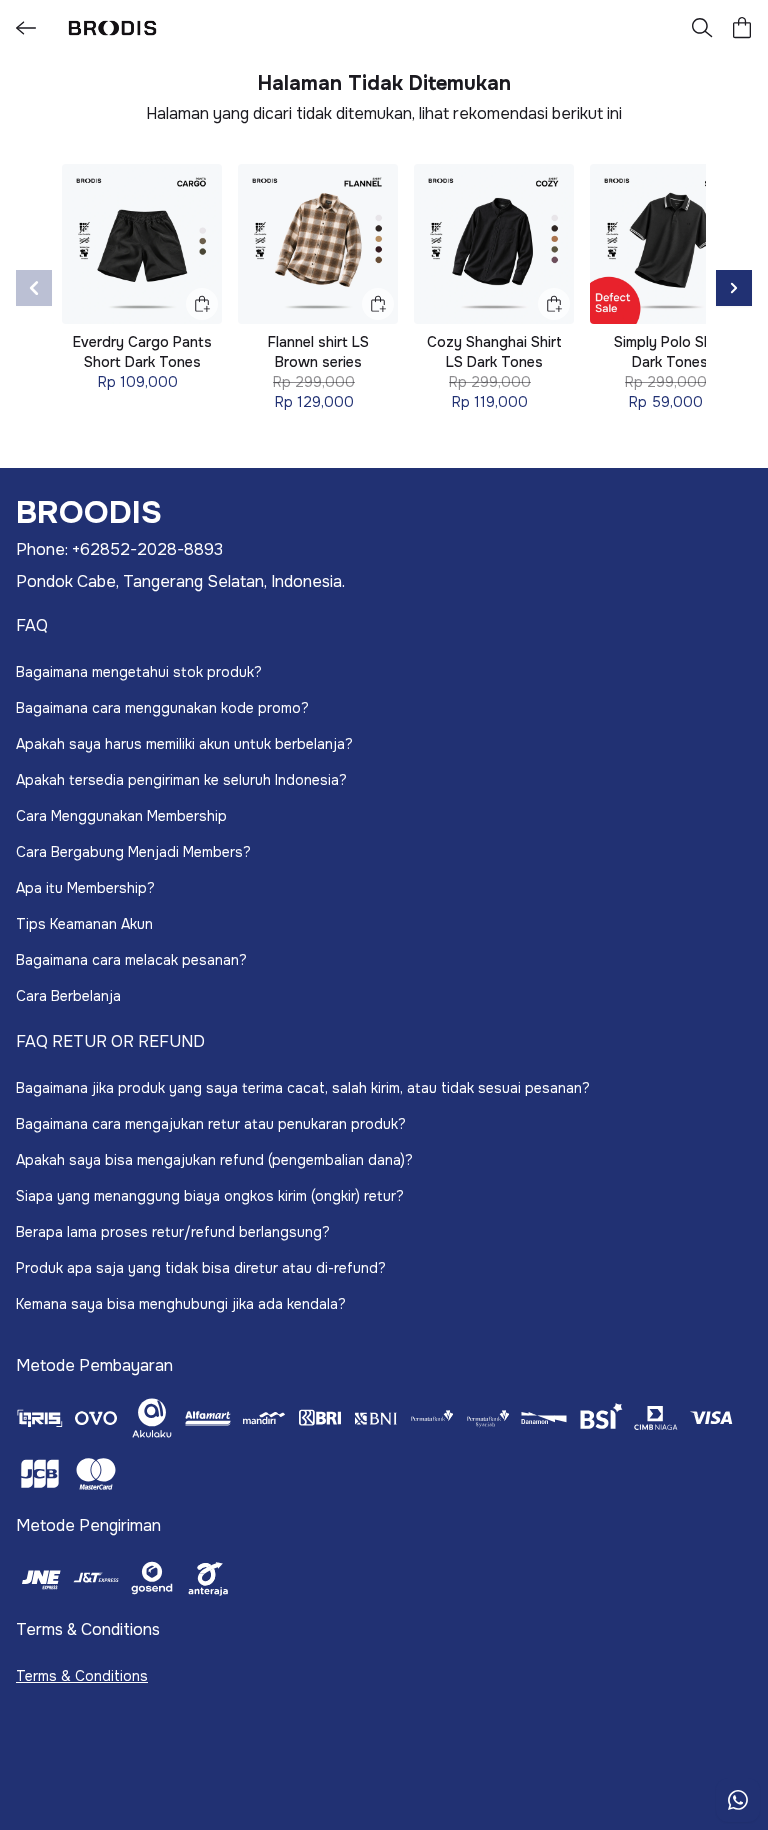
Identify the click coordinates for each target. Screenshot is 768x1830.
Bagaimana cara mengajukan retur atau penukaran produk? (211, 1124)
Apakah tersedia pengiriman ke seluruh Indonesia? (181, 780)
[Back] (26, 28)
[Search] (702, 28)
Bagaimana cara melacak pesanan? (131, 960)
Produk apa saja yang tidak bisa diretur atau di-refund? (201, 1268)
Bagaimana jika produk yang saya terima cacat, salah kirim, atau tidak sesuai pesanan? (303, 1088)
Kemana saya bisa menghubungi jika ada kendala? (181, 1304)
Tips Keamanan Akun (84, 924)
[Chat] (738, 1800)
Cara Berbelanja (68, 996)
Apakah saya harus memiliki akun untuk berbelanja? (184, 744)
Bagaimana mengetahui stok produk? (139, 672)
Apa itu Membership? (85, 888)
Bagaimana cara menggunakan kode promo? (162, 708)
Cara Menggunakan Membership (121, 816)
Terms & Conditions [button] (82, 1676)
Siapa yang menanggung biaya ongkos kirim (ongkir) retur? (210, 1196)
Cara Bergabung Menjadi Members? (133, 852)
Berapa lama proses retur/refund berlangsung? (173, 1232)
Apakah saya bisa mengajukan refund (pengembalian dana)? (214, 1160)
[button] (742, 28)
